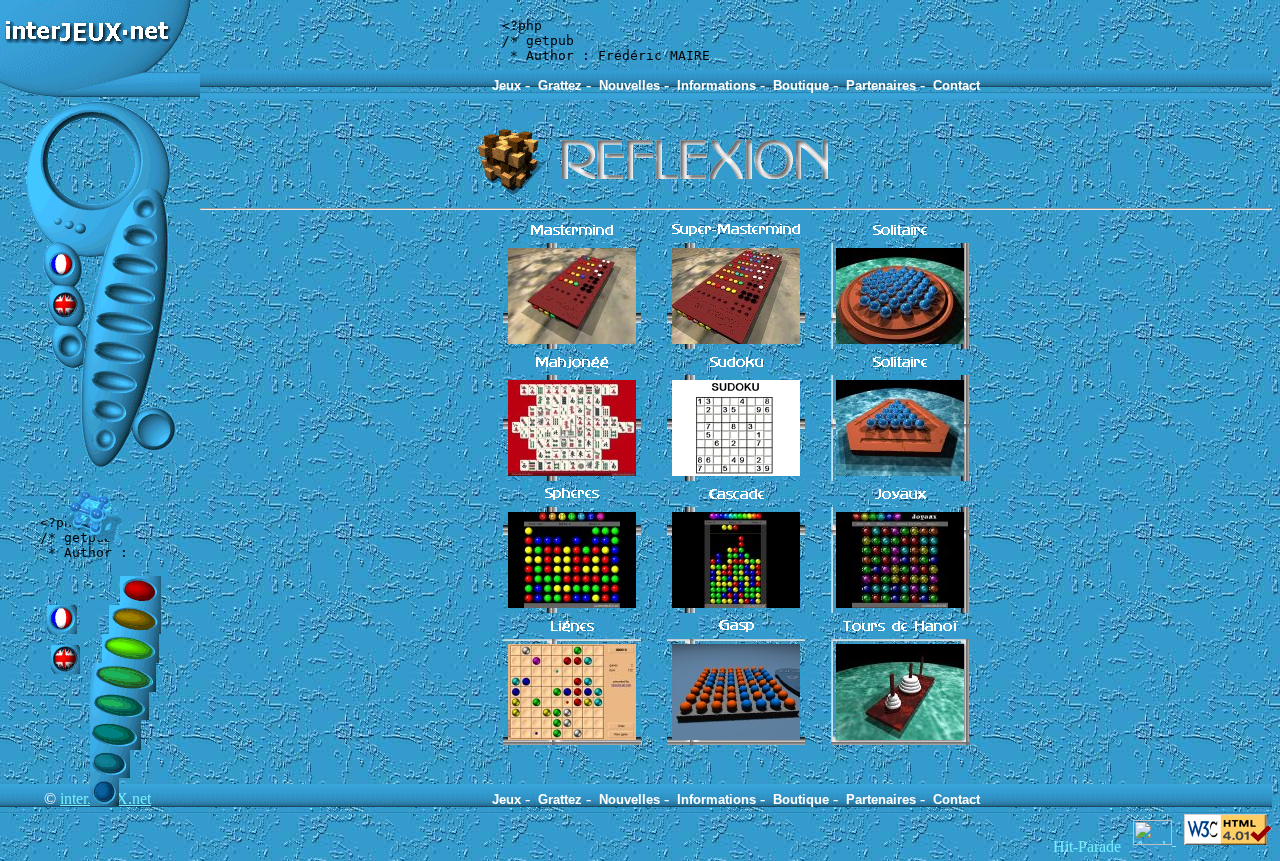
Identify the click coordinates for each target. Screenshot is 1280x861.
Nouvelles (629, 85)
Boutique (801, 85)
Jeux (506, 85)
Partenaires (881, 85)
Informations (716, 85)
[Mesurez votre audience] (1154, 839)
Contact (956, 85)
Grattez (560, 85)
